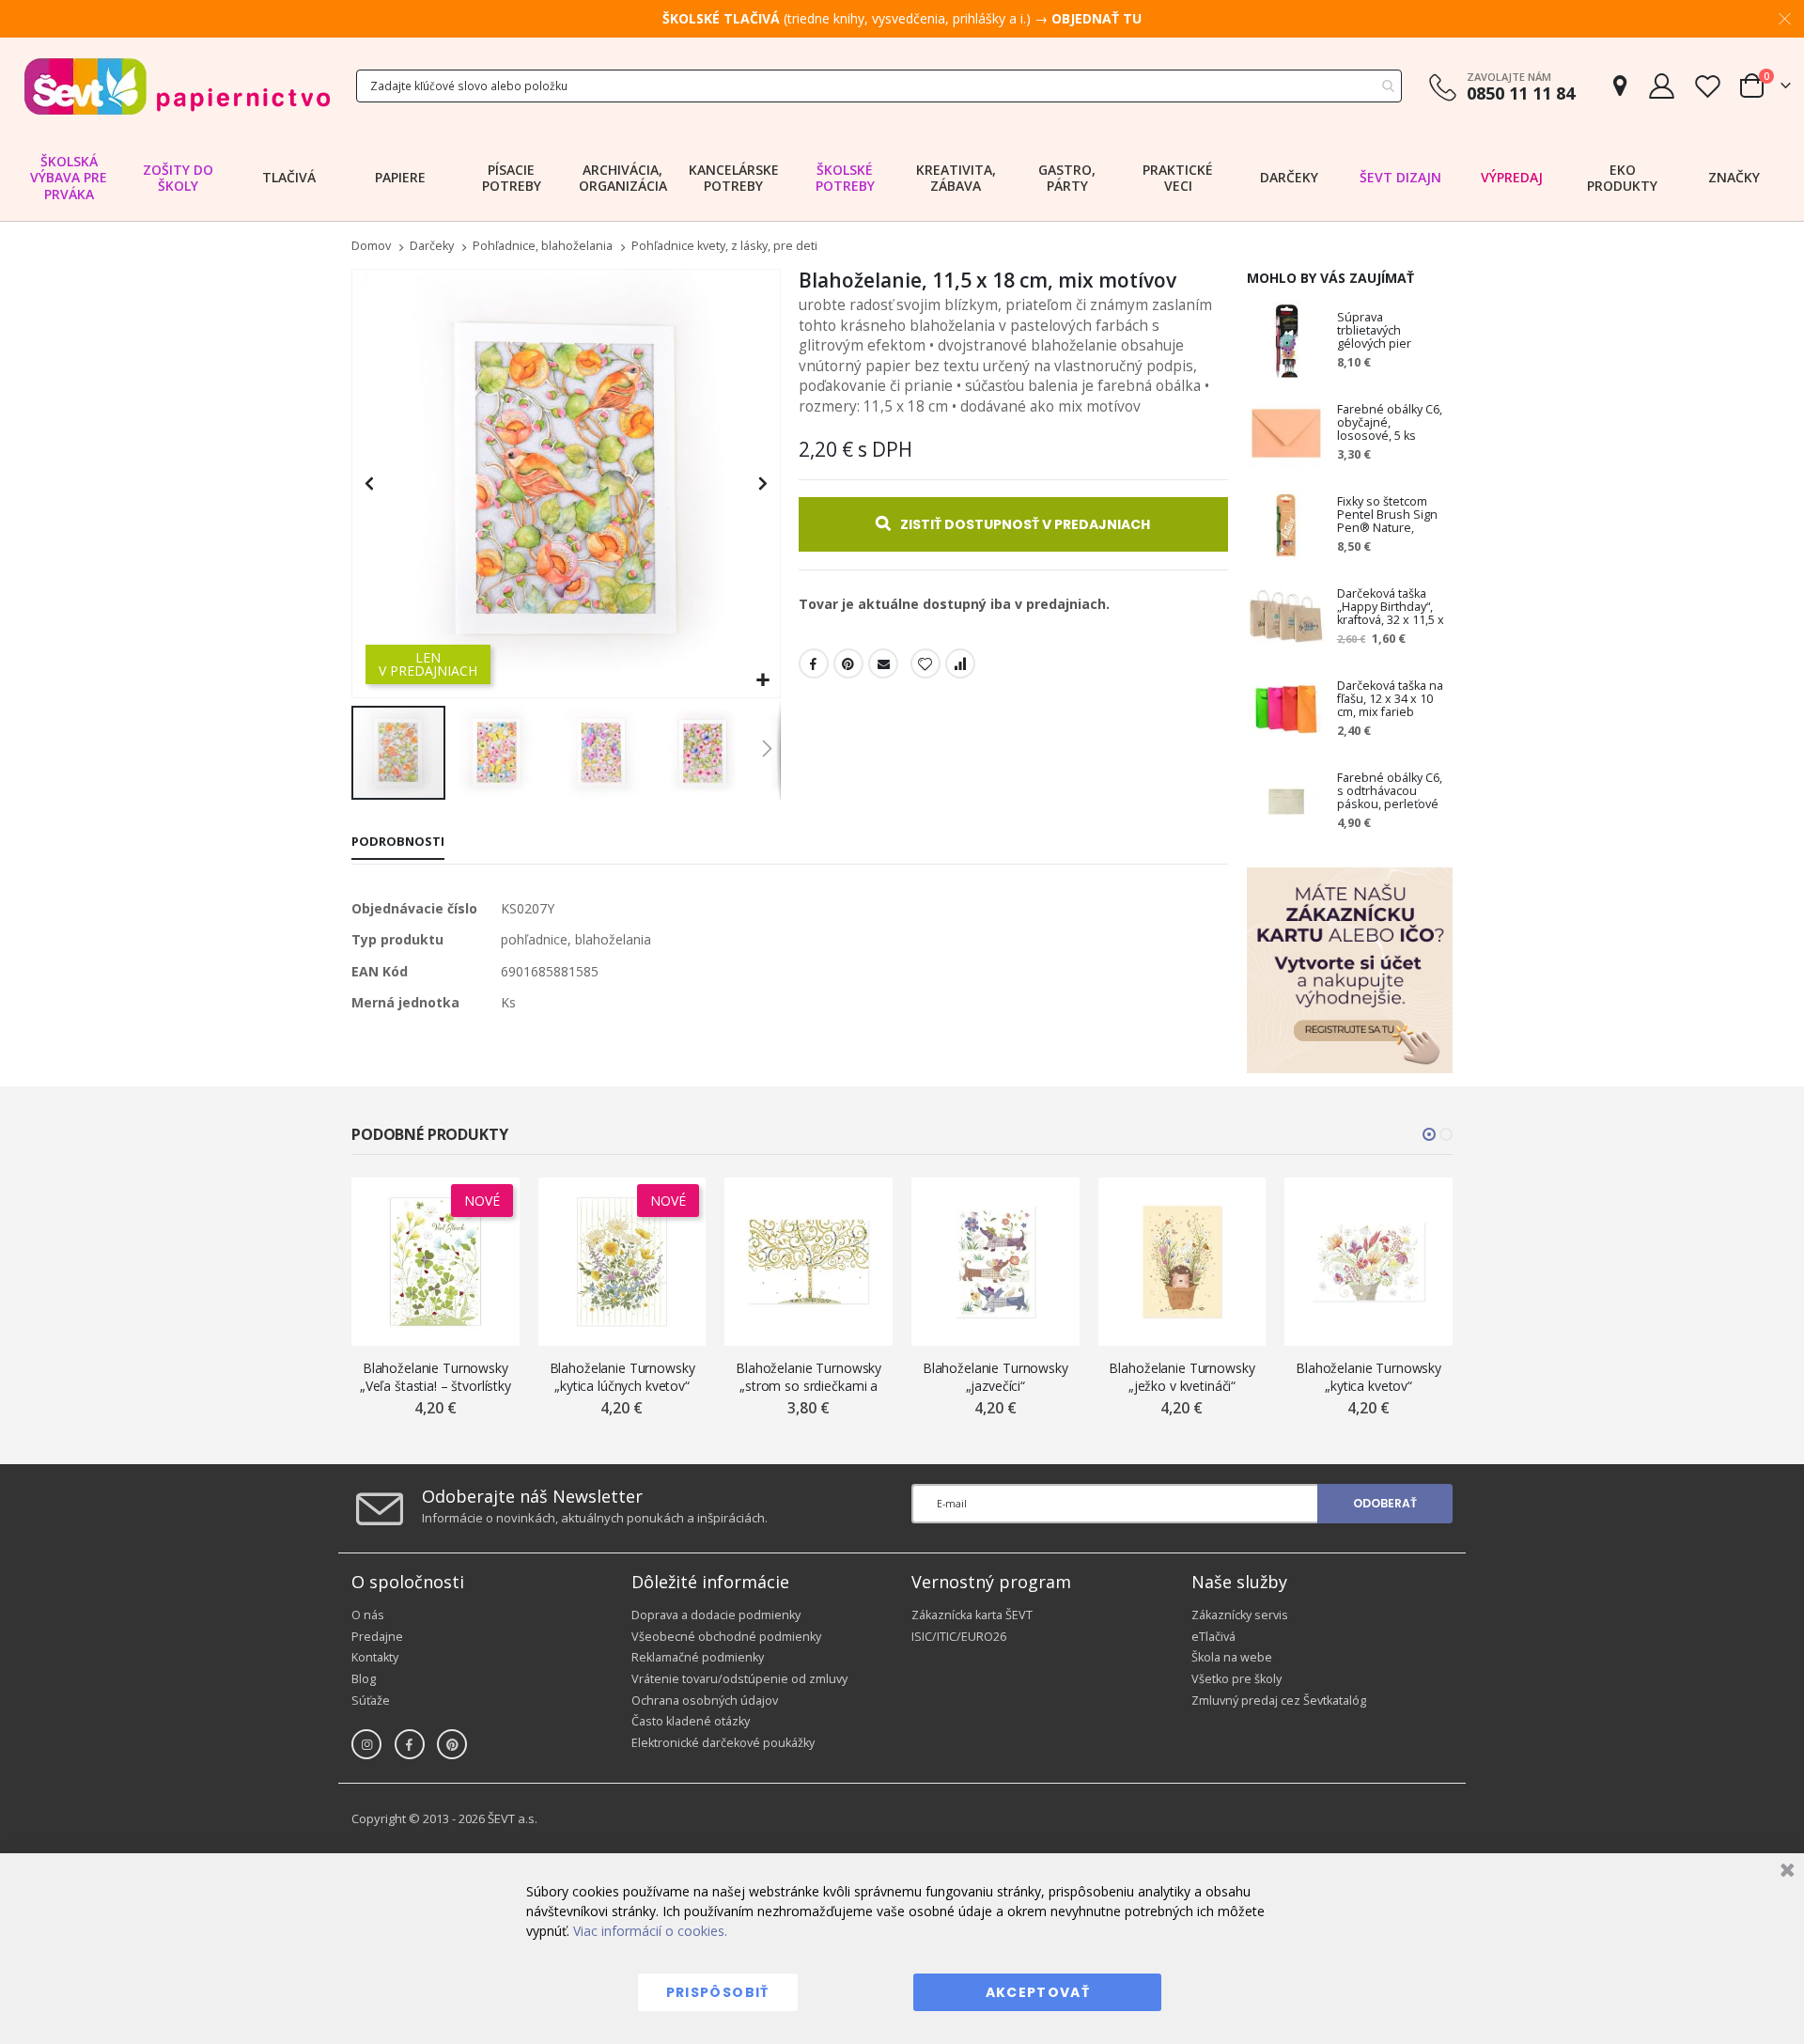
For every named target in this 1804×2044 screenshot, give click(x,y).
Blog (364, 1679)
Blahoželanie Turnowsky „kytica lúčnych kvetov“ (622, 1377)
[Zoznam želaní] (1707, 86)
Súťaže (371, 1701)
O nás (368, 1615)
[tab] (398, 843)
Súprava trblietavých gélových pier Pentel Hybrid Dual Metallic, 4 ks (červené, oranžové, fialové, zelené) (1389, 331)
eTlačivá (1213, 1637)
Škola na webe (1232, 1657)
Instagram (366, 1744)
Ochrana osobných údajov (705, 1701)
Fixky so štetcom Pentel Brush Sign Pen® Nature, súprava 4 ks (1387, 515)
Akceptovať (1038, 1992)
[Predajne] (1620, 86)
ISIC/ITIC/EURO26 (959, 1637)
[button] (763, 681)
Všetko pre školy (1236, 1679)
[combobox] (879, 86)
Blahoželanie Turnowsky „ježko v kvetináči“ (1182, 1377)
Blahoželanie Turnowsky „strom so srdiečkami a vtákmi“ (809, 1377)
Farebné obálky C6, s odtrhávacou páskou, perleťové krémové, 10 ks (1390, 791)
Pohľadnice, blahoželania (543, 247)
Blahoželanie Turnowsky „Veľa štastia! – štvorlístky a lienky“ (435, 1377)
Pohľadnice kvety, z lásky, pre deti (724, 247)
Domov (371, 246)
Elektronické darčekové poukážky (723, 1743)
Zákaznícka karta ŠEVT (972, 1615)
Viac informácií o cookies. (650, 1931)
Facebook (814, 663)
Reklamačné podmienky (698, 1657)
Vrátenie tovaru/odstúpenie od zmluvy (739, 1679)
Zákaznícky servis (1240, 1615)
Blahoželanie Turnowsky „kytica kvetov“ (1369, 1377)
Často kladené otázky (691, 1721)
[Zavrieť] (1785, 1872)
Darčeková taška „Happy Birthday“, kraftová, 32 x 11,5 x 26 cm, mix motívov (1391, 607)
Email (883, 663)
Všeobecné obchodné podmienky (726, 1637)
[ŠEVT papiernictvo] (177, 86)
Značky (1734, 177)
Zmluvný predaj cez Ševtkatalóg (1279, 1701)
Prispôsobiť (718, 1992)
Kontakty (375, 1657)
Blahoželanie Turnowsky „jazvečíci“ (995, 1377)
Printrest (848, 663)
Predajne (377, 1637)
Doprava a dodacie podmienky (716, 1615)
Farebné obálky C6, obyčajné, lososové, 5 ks (1390, 423)
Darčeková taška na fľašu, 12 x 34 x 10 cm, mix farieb (1390, 699)
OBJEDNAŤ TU (1096, 18)
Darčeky (432, 247)
